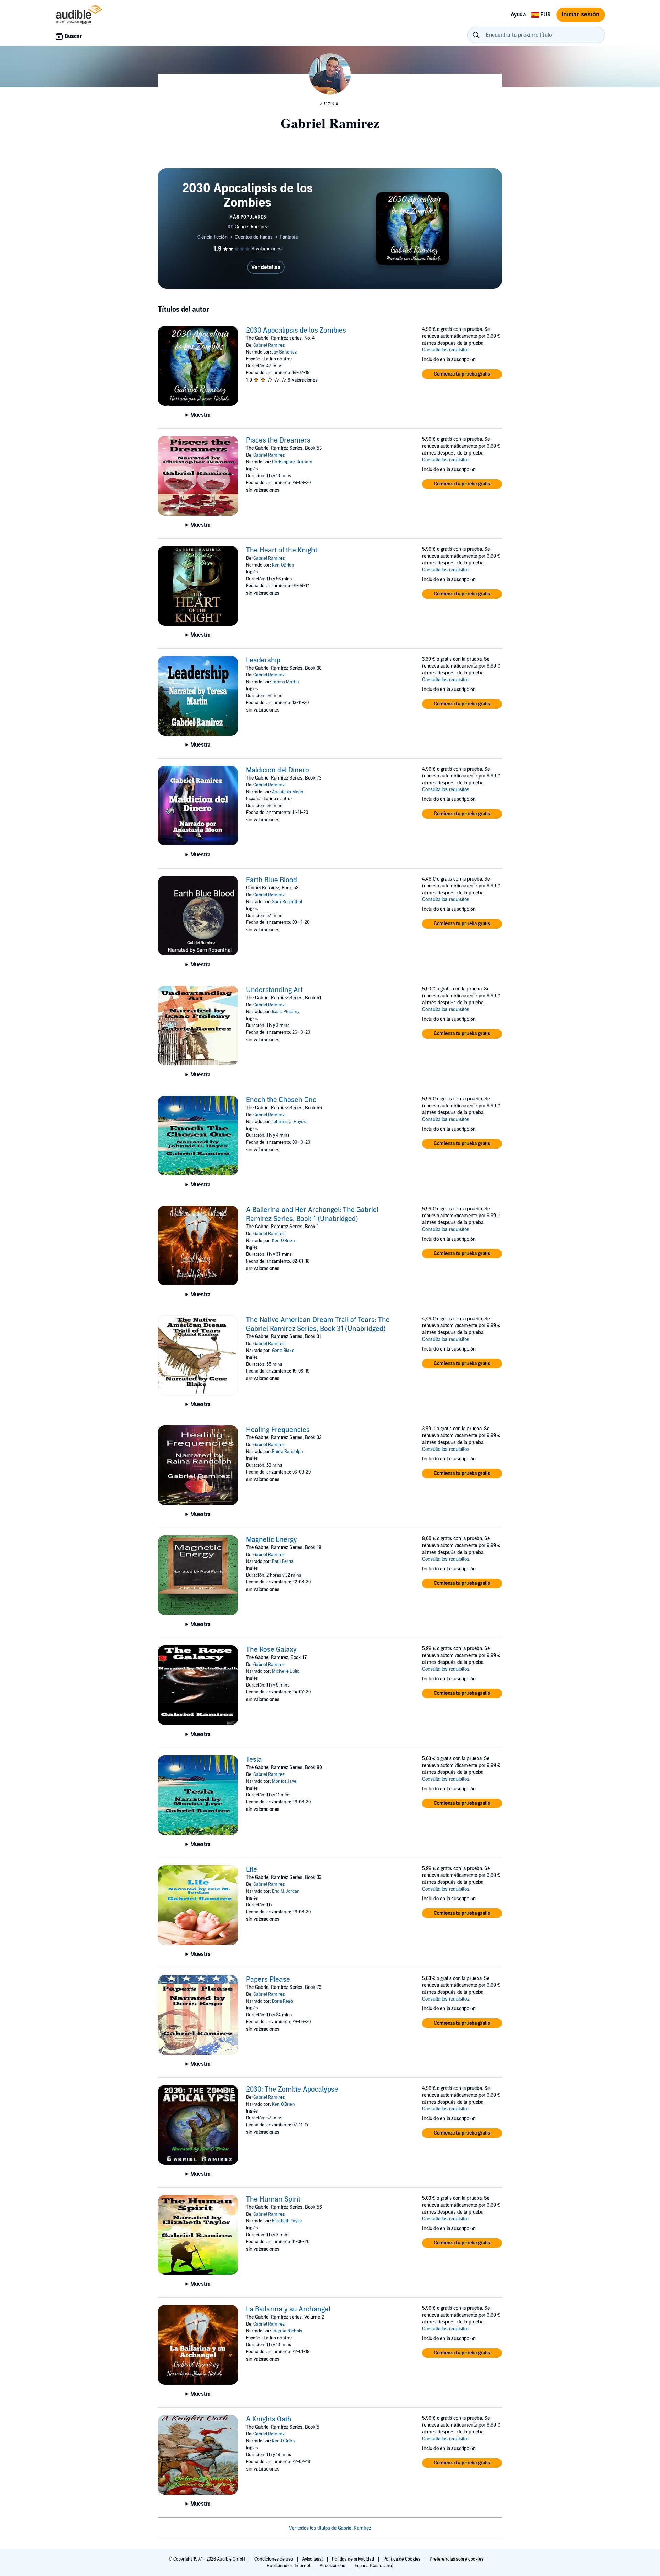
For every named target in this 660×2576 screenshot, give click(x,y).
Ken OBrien (283, 565)
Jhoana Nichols (287, 2331)
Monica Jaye (284, 1781)
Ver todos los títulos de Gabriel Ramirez (330, 2528)
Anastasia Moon (288, 792)
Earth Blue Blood (272, 880)
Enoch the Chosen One (281, 1100)
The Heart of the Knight (282, 550)
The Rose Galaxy (271, 1650)
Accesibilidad (333, 2566)
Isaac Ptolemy (286, 1012)
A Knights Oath (269, 2419)
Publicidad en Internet (289, 2566)
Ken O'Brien (283, 1241)
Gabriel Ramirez (269, 345)
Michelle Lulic (286, 1671)
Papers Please (268, 1980)
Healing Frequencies (278, 1430)
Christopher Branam (292, 462)
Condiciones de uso (274, 2559)
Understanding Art (274, 990)
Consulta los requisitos (446, 350)
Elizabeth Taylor (287, 2221)
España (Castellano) (374, 2566)
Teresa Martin (285, 682)
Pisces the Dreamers (278, 440)
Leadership (263, 660)
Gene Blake (283, 1351)
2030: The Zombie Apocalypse (292, 2090)
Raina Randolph (288, 1452)
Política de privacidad (354, 2559)
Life (252, 1870)
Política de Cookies (402, 2559)
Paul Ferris (283, 1561)
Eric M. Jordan (286, 1891)
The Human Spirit (273, 2199)
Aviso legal (313, 2559)
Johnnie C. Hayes (289, 1122)
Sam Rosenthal (287, 902)
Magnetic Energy (272, 1540)
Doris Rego (282, 2001)
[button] (462, 374)
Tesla (254, 1760)
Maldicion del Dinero (278, 770)
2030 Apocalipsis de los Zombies (296, 331)
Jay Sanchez (284, 352)
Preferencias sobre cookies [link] (456, 2559)
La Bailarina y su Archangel (288, 2309)
